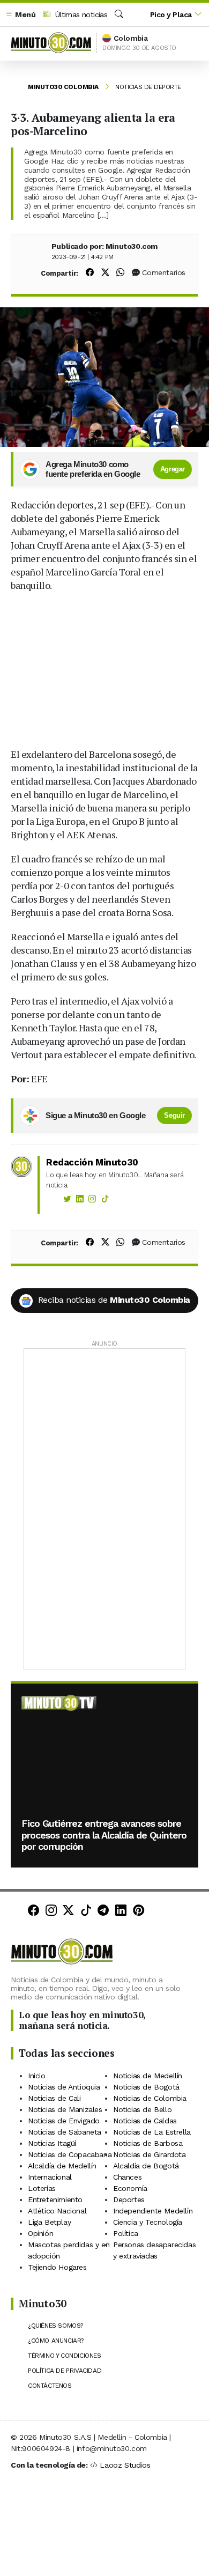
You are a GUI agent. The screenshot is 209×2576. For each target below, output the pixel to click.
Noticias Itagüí (52, 2143)
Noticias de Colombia (150, 2098)
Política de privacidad (65, 2371)
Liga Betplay (49, 2222)
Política (126, 2233)
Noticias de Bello (142, 2109)
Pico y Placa (171, 14)
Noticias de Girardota (150, 2154)
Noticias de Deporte (148, 87)
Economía (130, 2188)
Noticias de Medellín (148, 2076)
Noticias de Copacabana (70, 2154)
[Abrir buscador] (119, 14)
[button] (20, 15)
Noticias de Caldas (145, 2121)
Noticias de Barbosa (148, 2143)
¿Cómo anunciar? (56, 2341)
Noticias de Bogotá (146, 2087)
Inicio (37, 2076)
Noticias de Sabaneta (65, 2132)
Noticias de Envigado (64, 2121)
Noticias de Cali (54, 2098)
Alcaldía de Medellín (62, 2166)
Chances (127, 2177)
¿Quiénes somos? (55, 2326)
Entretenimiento (55, 2199)
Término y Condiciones (65, 2356)
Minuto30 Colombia (63, 87)
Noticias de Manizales (65, 2109)
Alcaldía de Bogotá (146, 2166)
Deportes (129, 2199)
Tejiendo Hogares (57, 2267)
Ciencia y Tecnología (148, 2222)
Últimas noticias (80, 14)
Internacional (50, 2177)
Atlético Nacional (57, 2211)
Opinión (40, 2233)
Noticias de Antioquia (64, 2087)
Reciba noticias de (114, 1300)
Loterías (42, 2188)
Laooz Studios (125, 2465)
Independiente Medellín (153, 2211)
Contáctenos (50, 2386)
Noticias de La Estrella (152, 2132)
